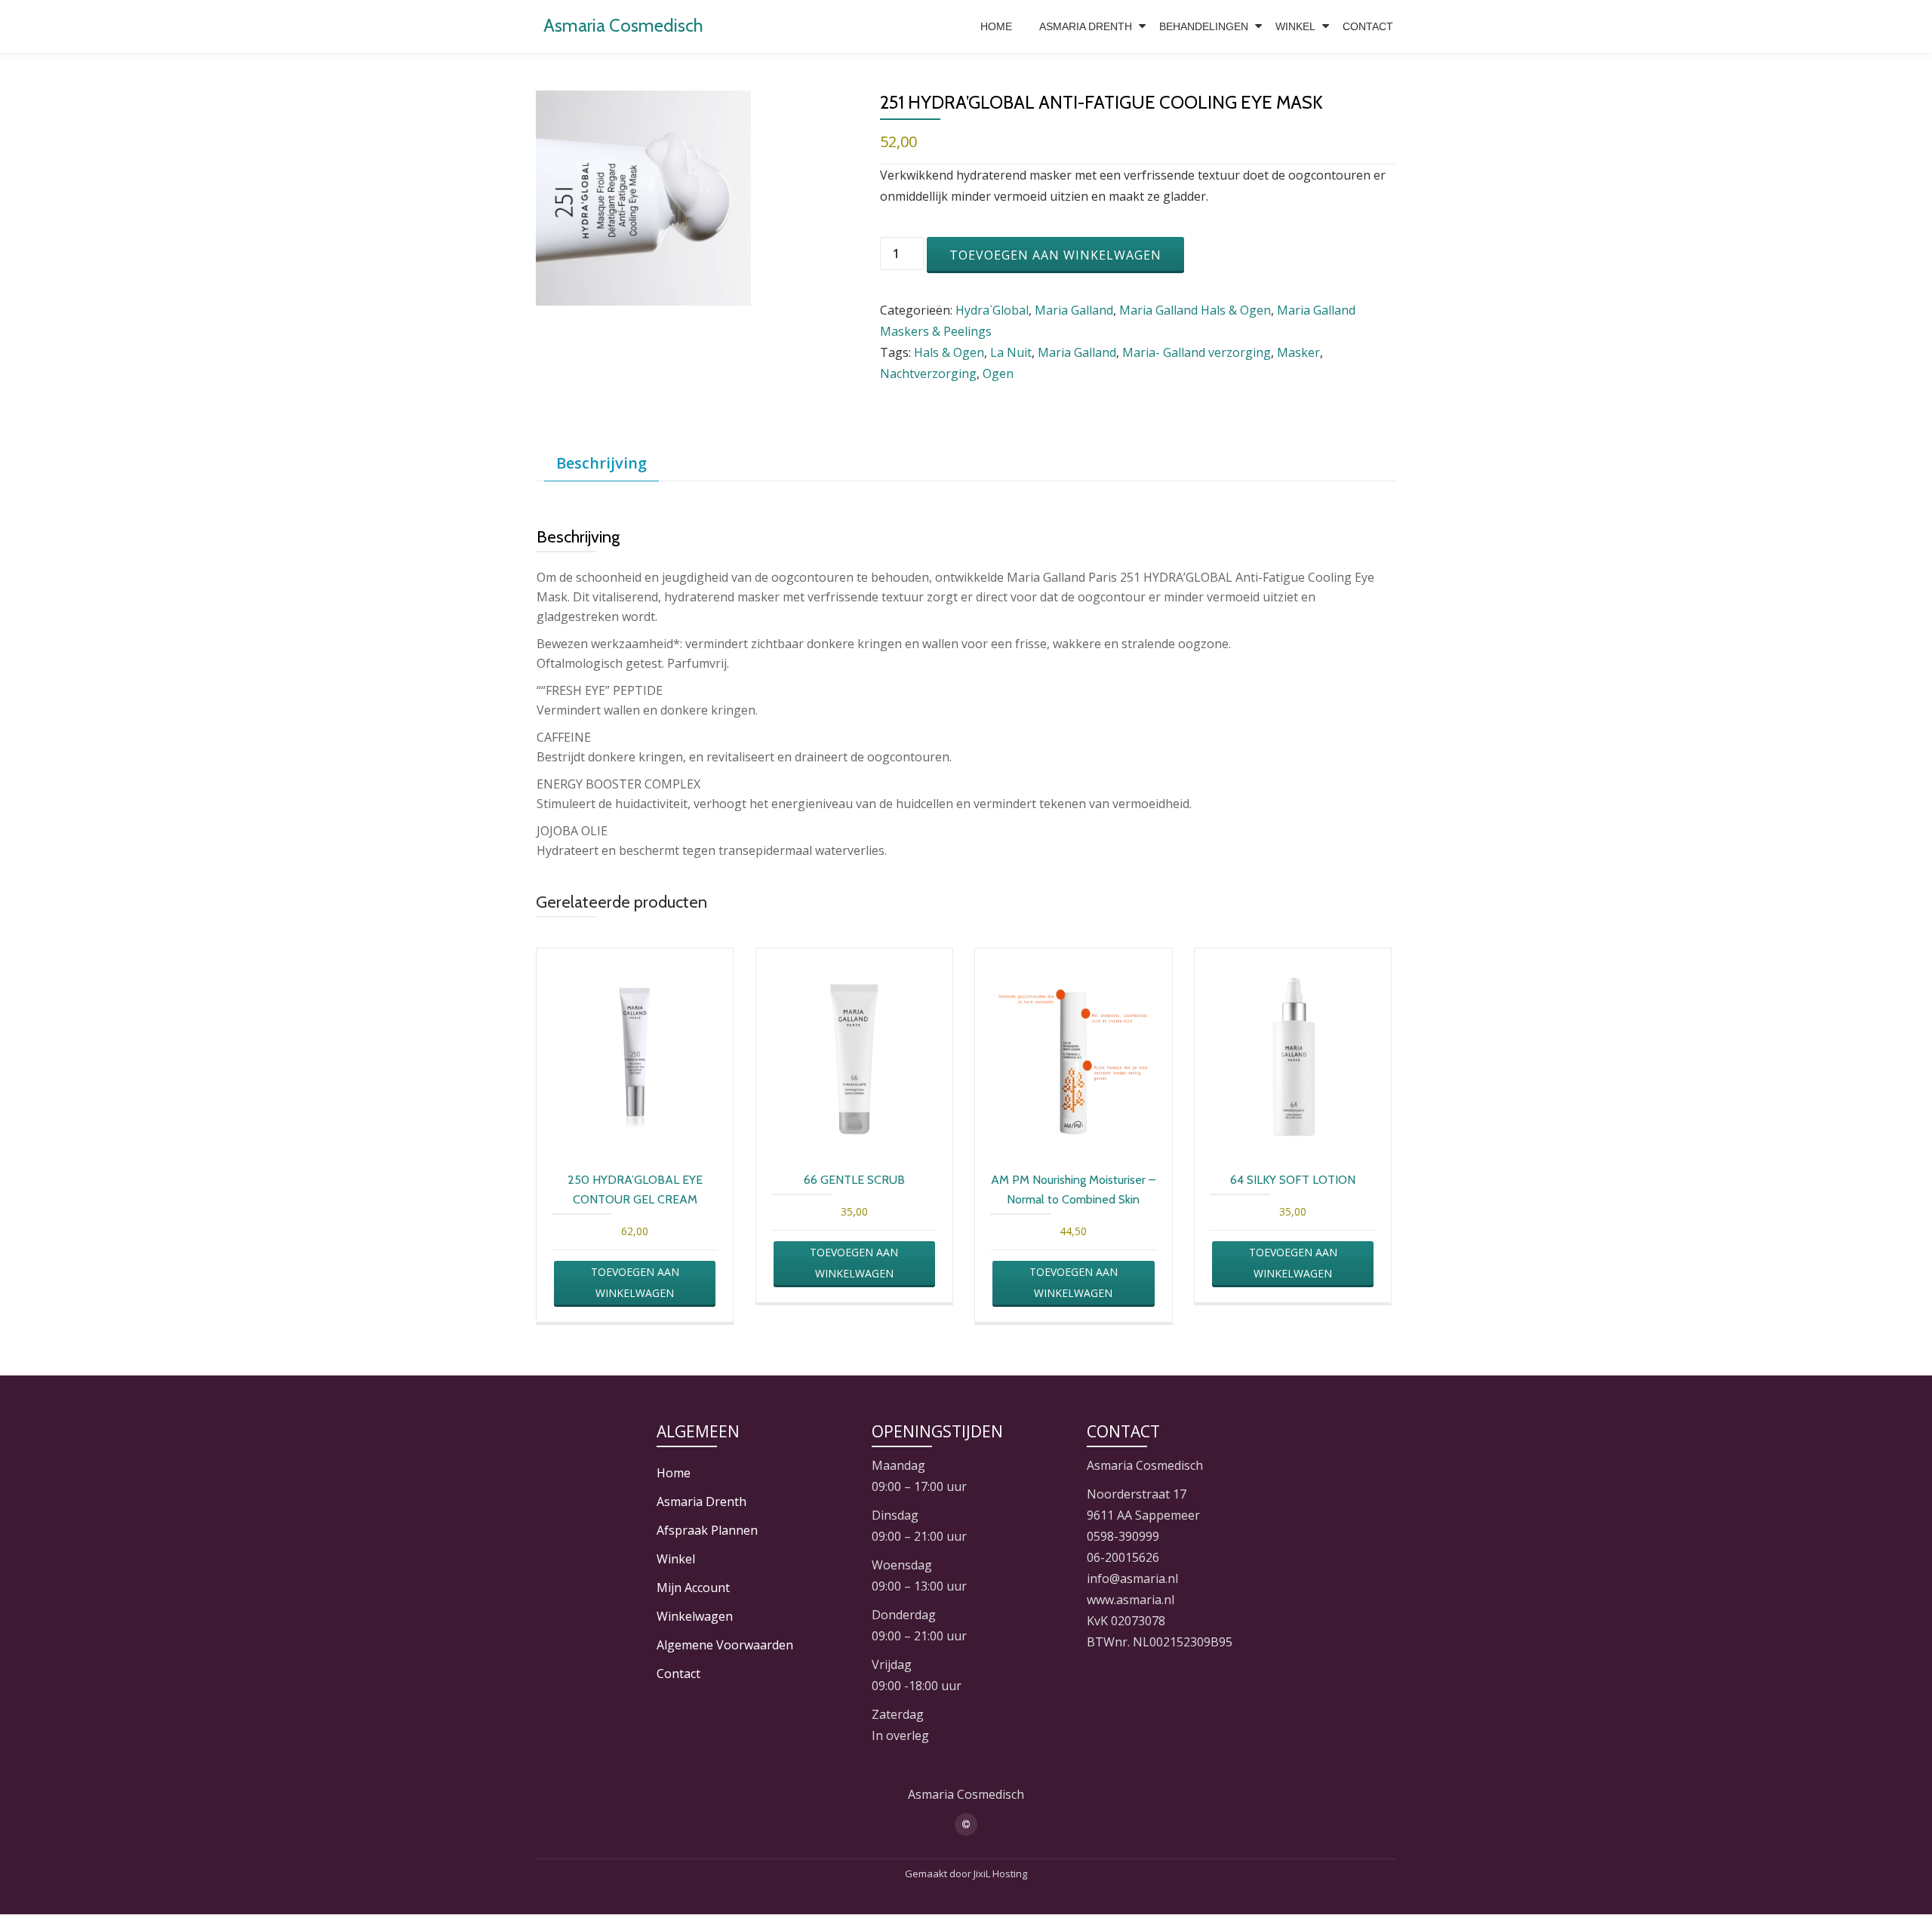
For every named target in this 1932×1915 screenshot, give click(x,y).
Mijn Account (693, 1588)
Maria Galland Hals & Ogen (1195, 310)
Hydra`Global (992, 310)
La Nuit (1011, 352)
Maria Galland (1074, 310)
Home (996, 26)
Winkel (1295, 26)
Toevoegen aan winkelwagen (1055, 255)
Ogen (998, 373)
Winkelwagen (695, 1616)
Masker (1298, 352)
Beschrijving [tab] (601, 463)
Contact (1368, 26)
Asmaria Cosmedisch (623, 25)
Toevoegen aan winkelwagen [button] (635, 1282)
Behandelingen (1204, 26)
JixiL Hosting (1000, 1874)
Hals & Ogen (949, 352)
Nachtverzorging (928, 373)
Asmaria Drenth (1086, 26)
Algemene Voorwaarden (725, 1645)
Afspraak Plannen (707, 1530)
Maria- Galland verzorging (1197, 352)
